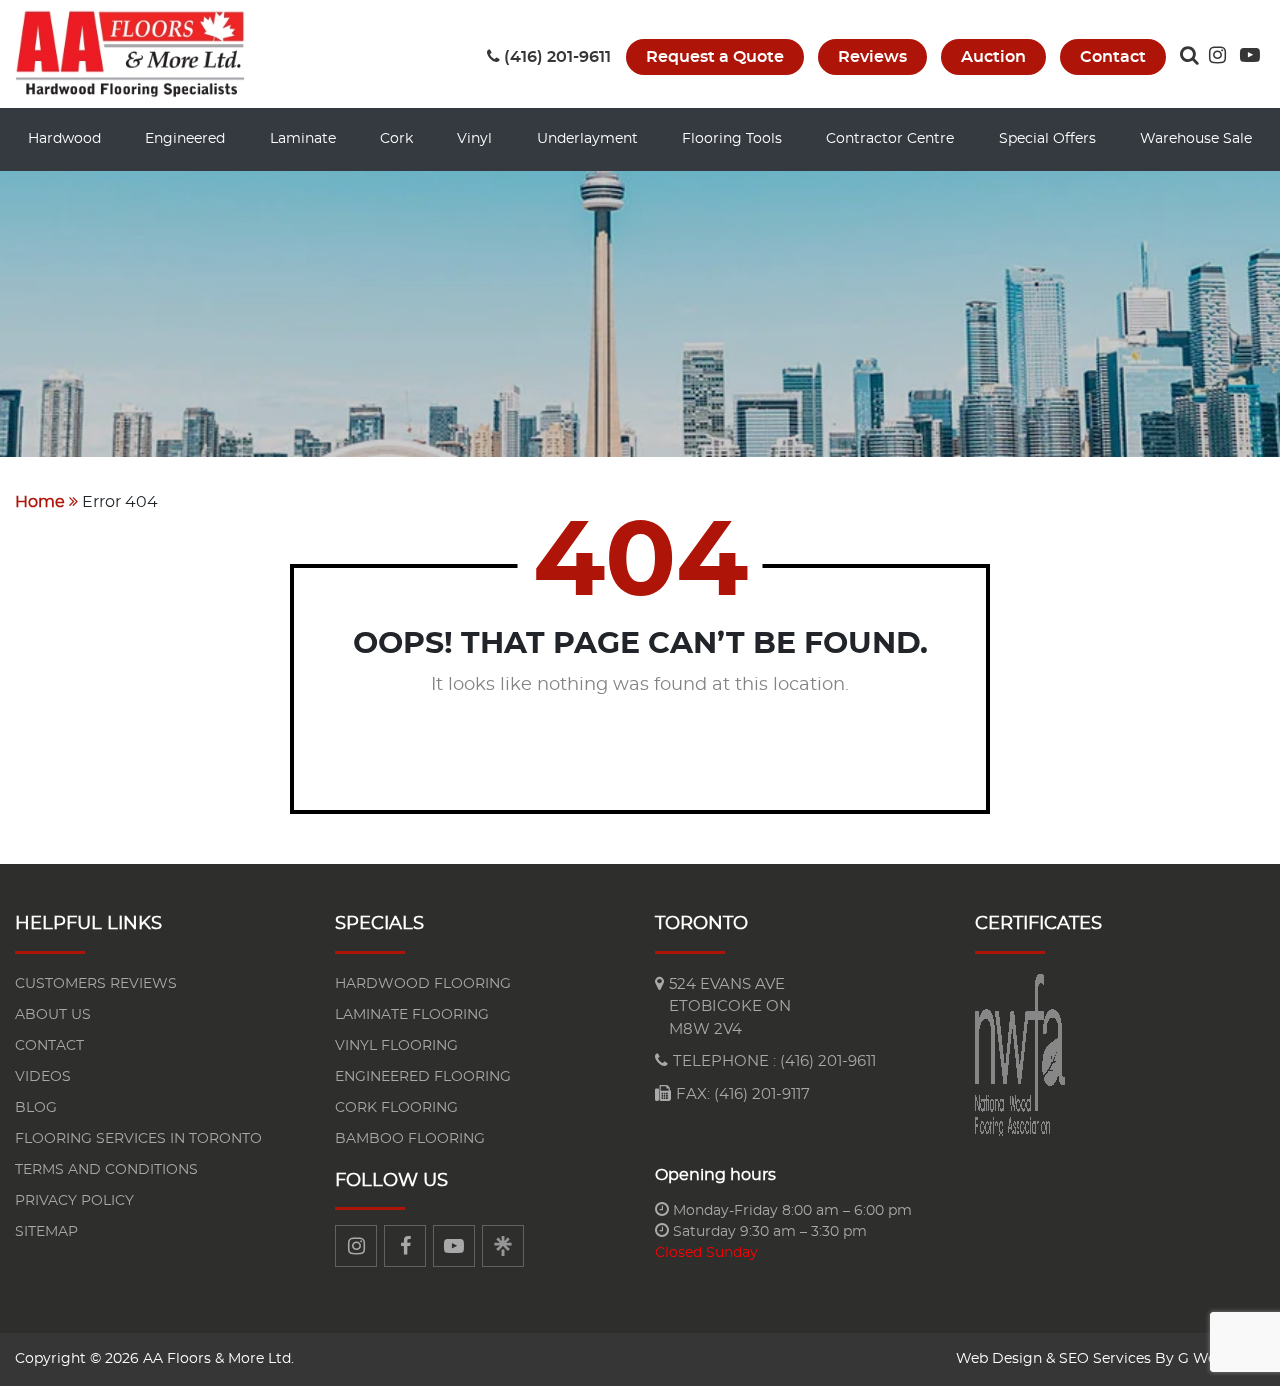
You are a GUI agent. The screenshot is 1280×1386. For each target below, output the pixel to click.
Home (40, 502)
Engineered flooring (423, 1077)
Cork (396, 139)
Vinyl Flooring (396, 1046)
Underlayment (587, 139)
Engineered (185, 139)
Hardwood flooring (423, 984)
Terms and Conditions (106, 1170)
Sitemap (46, 1232)
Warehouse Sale (1196, 139)
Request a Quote (715, 57)
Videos (43, 1077)
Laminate (303, 139)
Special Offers (1047, 139)
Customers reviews (96, 984)
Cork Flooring (396, 1108)
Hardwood (64, 139)
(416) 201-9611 (557, 57)
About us (53, 1015)
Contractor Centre (890, 139)
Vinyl (474, 139)
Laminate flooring (412, 1015)
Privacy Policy (74, 1201)
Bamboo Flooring (410, 1139)
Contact (1113, 57)
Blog (36, 1108)
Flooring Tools (732, 139)
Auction (993, 57)
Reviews (872, 57)
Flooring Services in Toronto (138, 1139)
